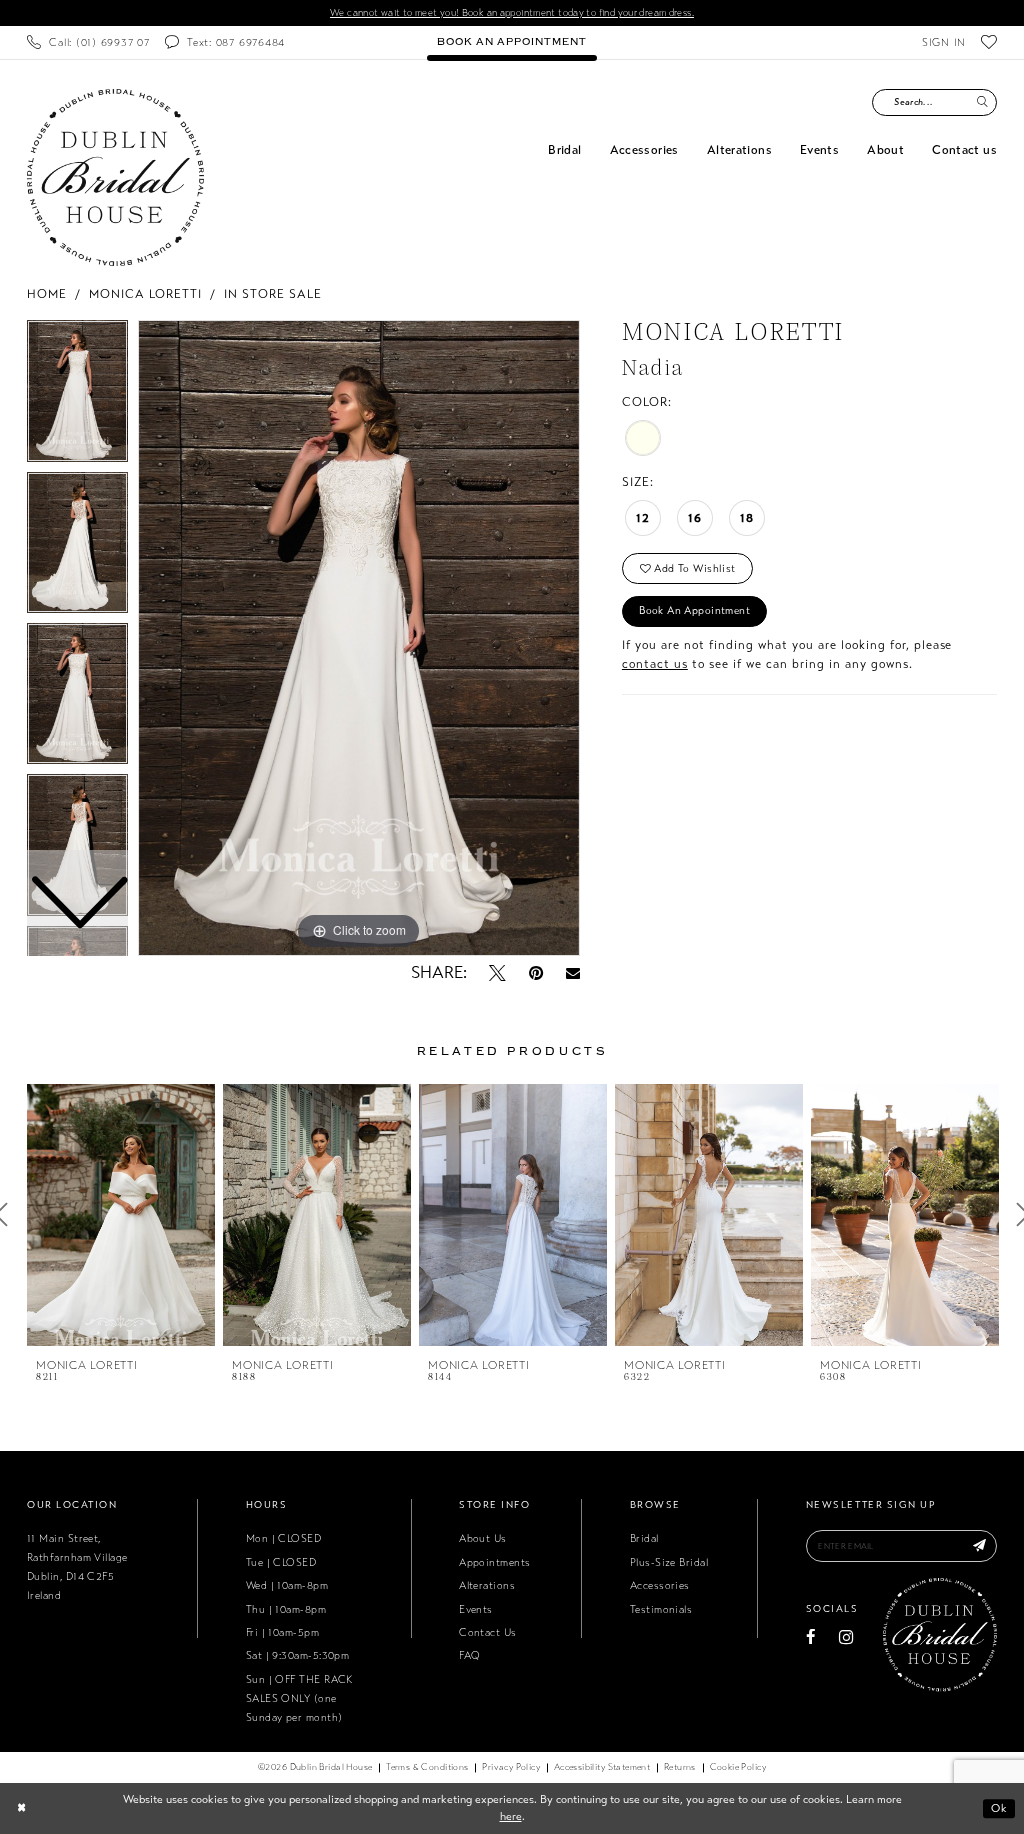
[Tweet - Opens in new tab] (497, 973)
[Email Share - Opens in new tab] (573, 973)
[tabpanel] (359, 638)
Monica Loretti (145, 294)
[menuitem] (88, 42)
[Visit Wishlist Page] (989, 42)
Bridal (644, 1538)
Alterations (487, 1585)
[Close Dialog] (21, 1808)
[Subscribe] (980, 1546)
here (511, 1816)
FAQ (469, 1655)
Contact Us (488, 1632)
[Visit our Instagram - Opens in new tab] (846, 1637)
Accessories (660, 1585)
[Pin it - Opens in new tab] (536, 973)
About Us (483, 1538)
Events (476, 1609)
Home (47, 294)
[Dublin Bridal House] (115, 177)
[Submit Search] (982, 102)
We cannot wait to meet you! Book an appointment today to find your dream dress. (512, 13)
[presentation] (121, 1215)
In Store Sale (273, 294)
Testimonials (661, 1609)
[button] (943, 42)
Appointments (494, 1562)
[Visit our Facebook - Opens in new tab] (811, 1637)
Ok (999, 1808)
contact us (655, 664)
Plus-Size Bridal (669, 1562)
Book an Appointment (694, 610)
